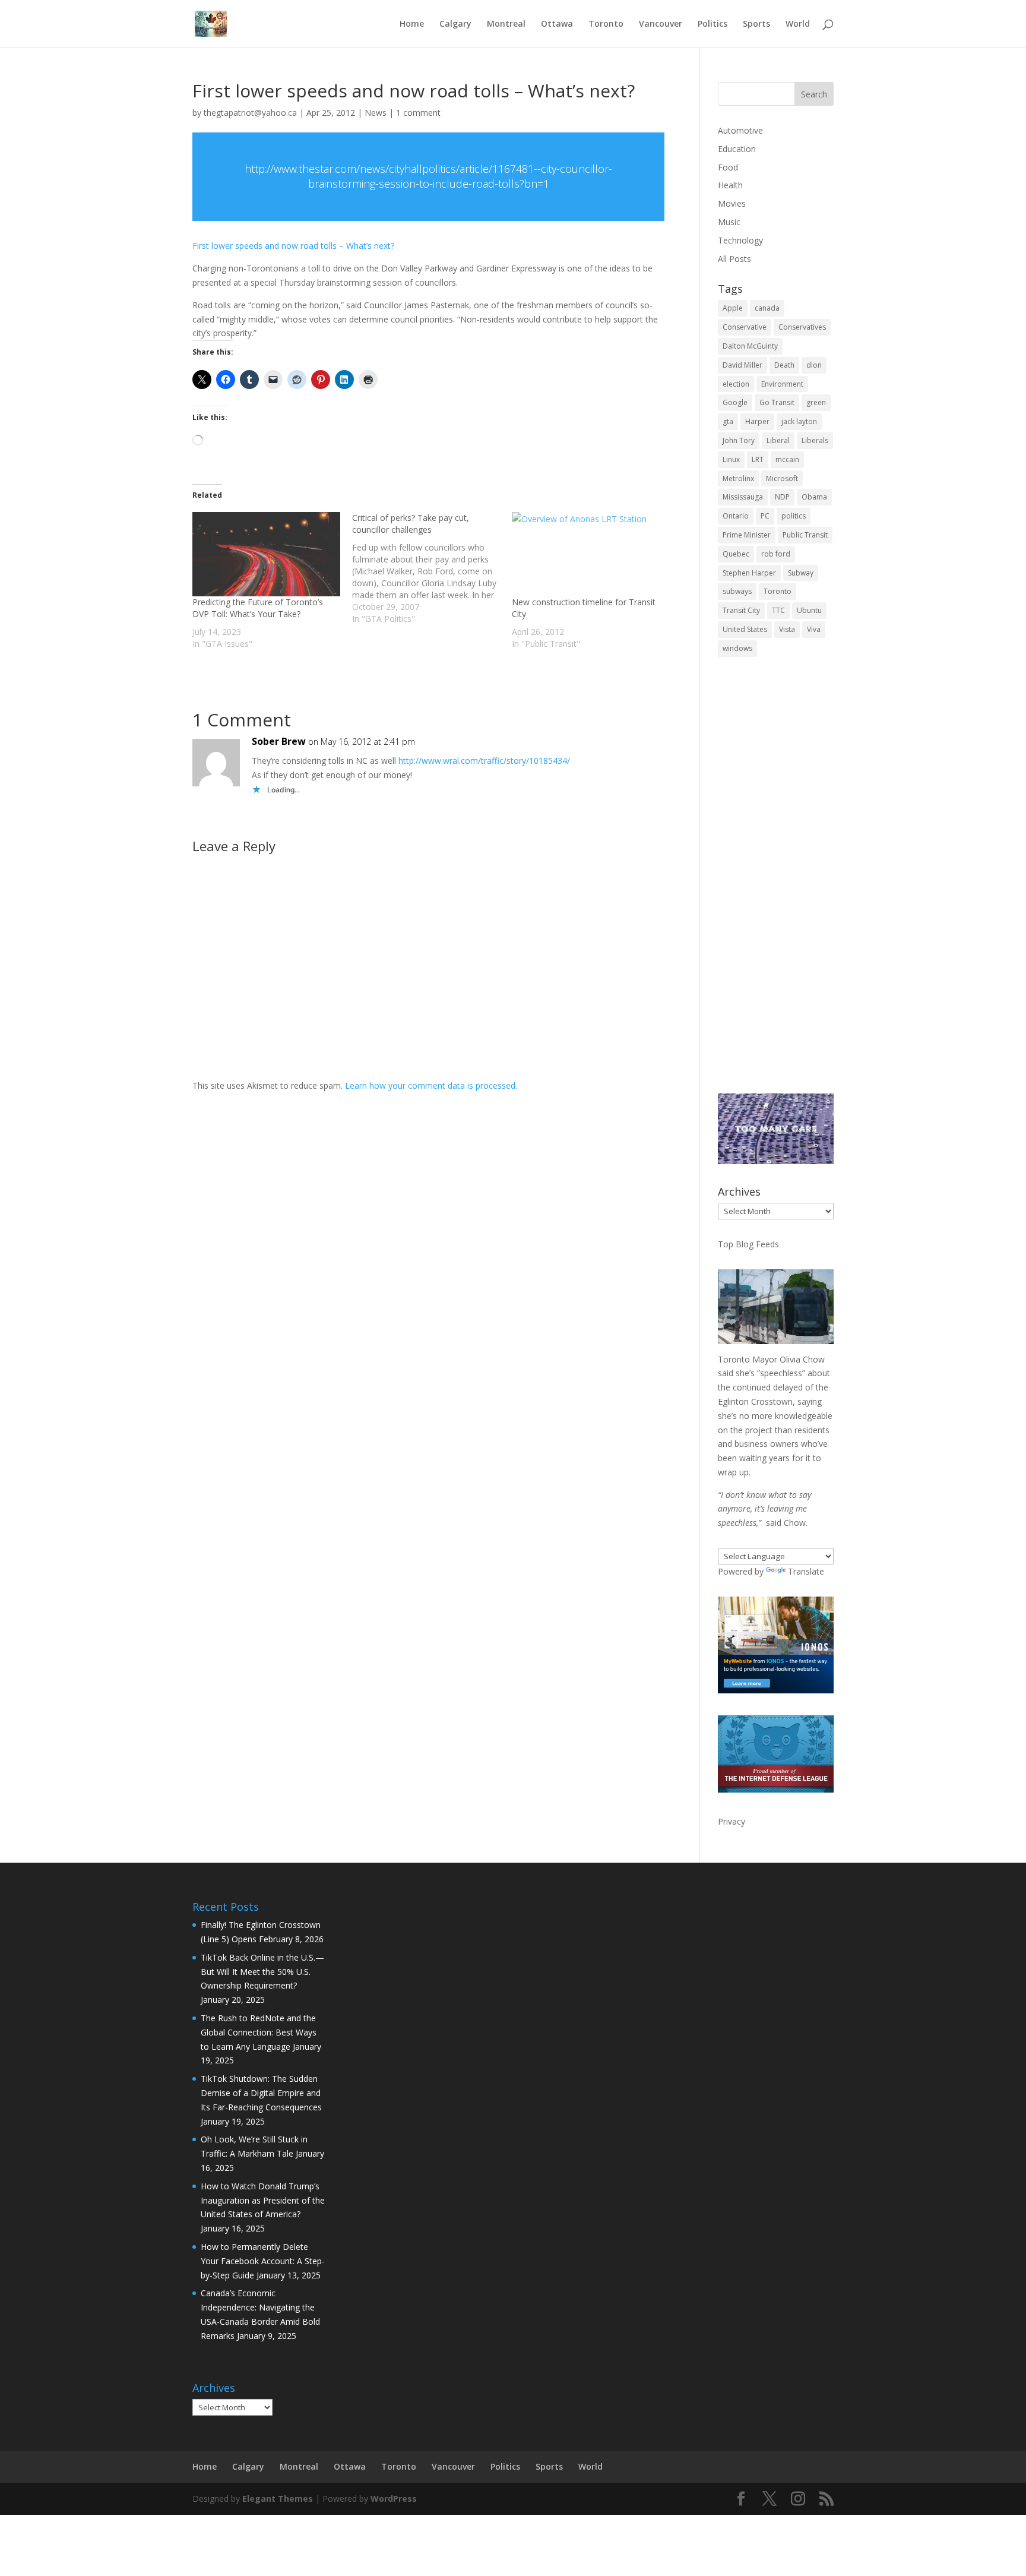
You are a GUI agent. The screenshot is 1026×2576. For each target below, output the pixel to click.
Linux (731, 459)
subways (737, 591)
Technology (740, 240)
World (798, 24)
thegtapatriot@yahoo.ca (250, 113)
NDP (782, 497)
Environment (782, 384)
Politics (712, 24)
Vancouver (661, 24)
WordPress (394, 2498)
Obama (814, 497)
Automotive (740, 130)
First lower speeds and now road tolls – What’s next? (293, 246)
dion (814, 365)
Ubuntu (809, 610)
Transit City (741, 610)
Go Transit (777, 402)
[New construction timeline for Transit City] (586, 554)
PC (765, 516)
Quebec (736, 554)
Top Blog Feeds (748, 1244)
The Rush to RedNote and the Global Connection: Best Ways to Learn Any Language (259, 2032)
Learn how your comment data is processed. (431, 1085)
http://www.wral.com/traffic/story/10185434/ (484, 761)
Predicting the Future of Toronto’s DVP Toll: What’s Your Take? (258, 608)
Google (735, 402)
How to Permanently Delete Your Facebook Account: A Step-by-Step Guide (263, 2261)
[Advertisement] (776, 883)
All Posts (734, 259)
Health (730, 185)
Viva (814, 629)
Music (729, 222)
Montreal (506, 24)
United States (745, 629)
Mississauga (743, 497)
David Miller (742, 365)
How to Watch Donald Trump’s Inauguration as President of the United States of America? (263, 2200)
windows (737, 648)
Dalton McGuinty (750, 346)
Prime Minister (747, 535)
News (376, 113)
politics (794, 516)
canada (767, 308)
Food (728, 167)
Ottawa (557, 24)
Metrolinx (738, 478)
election (736, 384)
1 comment (418, 113)
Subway (801, 573)
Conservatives (802, 327)
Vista (787, 629)
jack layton (799, 421)
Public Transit (805, 535)
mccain (787, 459)
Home (412, 24)
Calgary (455, 24)
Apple (733, 308)
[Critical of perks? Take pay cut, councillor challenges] (432, 568)
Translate (806, 1571)
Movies (732, 203)
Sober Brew (279, 741)
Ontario (736, 516)
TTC (778, 610)
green (816, 402)
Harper (757, 421)
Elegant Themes (278, 2498)
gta (728, 421)
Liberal (778, 440)
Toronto (606, 24)
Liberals (815, 440)
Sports (756, 24)
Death (784, 365)
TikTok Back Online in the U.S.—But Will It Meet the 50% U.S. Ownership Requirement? (262, 1972)
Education (737, 149)
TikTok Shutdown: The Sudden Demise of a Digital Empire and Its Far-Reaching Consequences (261, 2093)
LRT (758, 459)
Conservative (745, 327)
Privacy (731, 1821)
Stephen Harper (749, 573)
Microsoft (782, 478)
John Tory (739, 440)
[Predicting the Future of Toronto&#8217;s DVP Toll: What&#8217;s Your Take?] (266, 554)
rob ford (776, 554)
